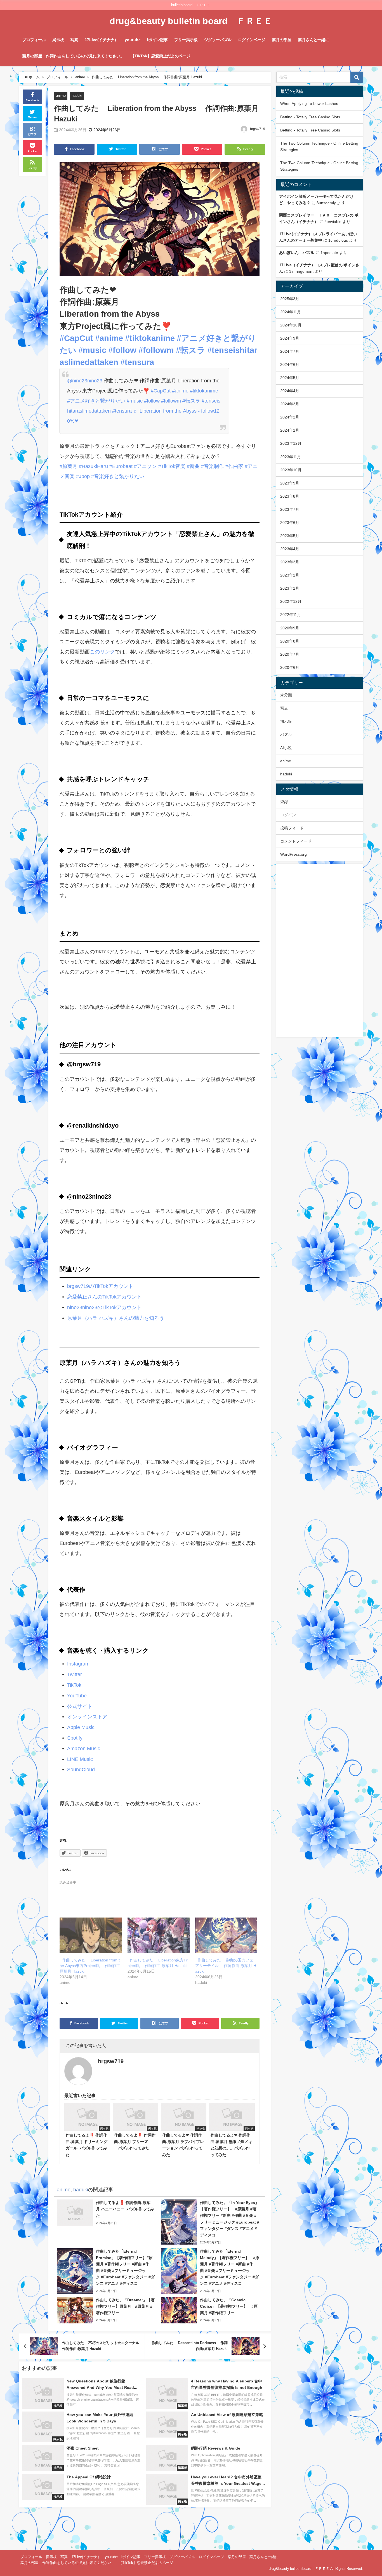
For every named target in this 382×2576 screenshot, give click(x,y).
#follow (152, 401)
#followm (171, 401)
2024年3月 (290, 404)
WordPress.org (293, 854)
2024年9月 (290, 338)
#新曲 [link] (193, 466)
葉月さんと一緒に (313, 40)
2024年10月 (291, 325)
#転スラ (191, 401)
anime (61, 96)
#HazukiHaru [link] (93, 466)
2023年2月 (290, 575)
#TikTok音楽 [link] (172, 466)
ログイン (288, 815)
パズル (286, 735)
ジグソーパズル (218, 40)
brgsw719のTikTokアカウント (100, 1286)
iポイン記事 (157, 40)
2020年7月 (290, 654)
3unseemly (326, 203)
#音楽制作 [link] (213, 466)
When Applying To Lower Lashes (309, 103)
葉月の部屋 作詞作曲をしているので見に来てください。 (73, 56)
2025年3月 (290, 299)
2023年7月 (290, 509)
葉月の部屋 (282, 40)
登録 (284, 802)
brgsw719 (258, 129)
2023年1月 (290, 588)
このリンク (102, 652)
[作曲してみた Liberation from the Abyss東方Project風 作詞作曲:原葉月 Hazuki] (91, 1935)
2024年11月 (291, 312)
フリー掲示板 (186, 40)
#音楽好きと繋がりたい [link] (118, 476)
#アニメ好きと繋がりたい (96, 401)
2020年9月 (290, 628)
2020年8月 (290, 641)
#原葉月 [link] (69, 466)
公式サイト (80, 1706)
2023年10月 (291, 470)
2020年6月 (290, 667)
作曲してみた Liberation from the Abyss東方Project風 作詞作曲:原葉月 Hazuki (91, 1966)
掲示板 (58, 40)
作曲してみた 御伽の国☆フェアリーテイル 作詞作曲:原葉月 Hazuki (226, 1966)
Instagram (78, 1664)
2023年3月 (290, 562)
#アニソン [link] (145, 466)
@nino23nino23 (85, 381)
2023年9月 (290, 483)
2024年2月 (290, 417)
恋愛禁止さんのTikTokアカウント (104, 1297)
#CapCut (161, 391)
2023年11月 (291, 457)
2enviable (333, 222)
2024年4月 (290, 391)
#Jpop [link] (83, 476)
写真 (74, 40)
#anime (180, 391)
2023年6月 (290, 523)
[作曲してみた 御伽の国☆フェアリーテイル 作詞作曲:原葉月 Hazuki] (226, 1935)
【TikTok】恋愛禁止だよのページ (161, 56)
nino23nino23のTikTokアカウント (104, 1307)
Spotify (75, 1738)
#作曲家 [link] (234, 466)
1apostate (329, 253)
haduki (77, 96)
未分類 (286, 695)
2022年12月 (291, 601)
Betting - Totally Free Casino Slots (310, 117)
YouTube (77, 1696)
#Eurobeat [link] (121, 466)
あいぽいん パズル (297, 253)
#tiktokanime (204, 391)
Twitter (75, 1674)
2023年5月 (290, 536)
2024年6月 (290, 364)
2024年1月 (290, 430)
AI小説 (286, 748)
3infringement (301, 271)
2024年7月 (290, 351)
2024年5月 (290, 378)
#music (135, 401)
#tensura (122, 411)
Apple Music (81, 1727)
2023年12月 (291, 443)
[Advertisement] (320, 951)
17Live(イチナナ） (102, 40)
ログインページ (252, 40)
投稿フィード (292, 828)
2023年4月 (290, 549)
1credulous (338, 240)
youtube (133, 40)
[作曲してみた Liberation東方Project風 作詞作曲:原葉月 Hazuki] (159, 1935)
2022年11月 (291, 615)
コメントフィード (296, 841)
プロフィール (34, 40)
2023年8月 (290, 496)
